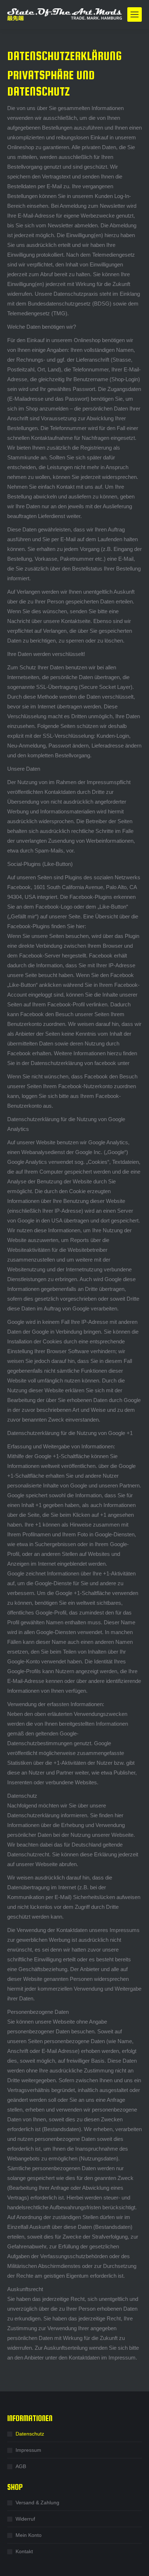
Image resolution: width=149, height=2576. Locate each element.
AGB (21, 2466)
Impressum (28, 2450)
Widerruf (25, 2519)
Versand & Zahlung (37, 2503)
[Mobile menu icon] (135, 14)
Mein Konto (29, 2535)
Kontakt (24, 2551)
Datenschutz (30, 2434)
